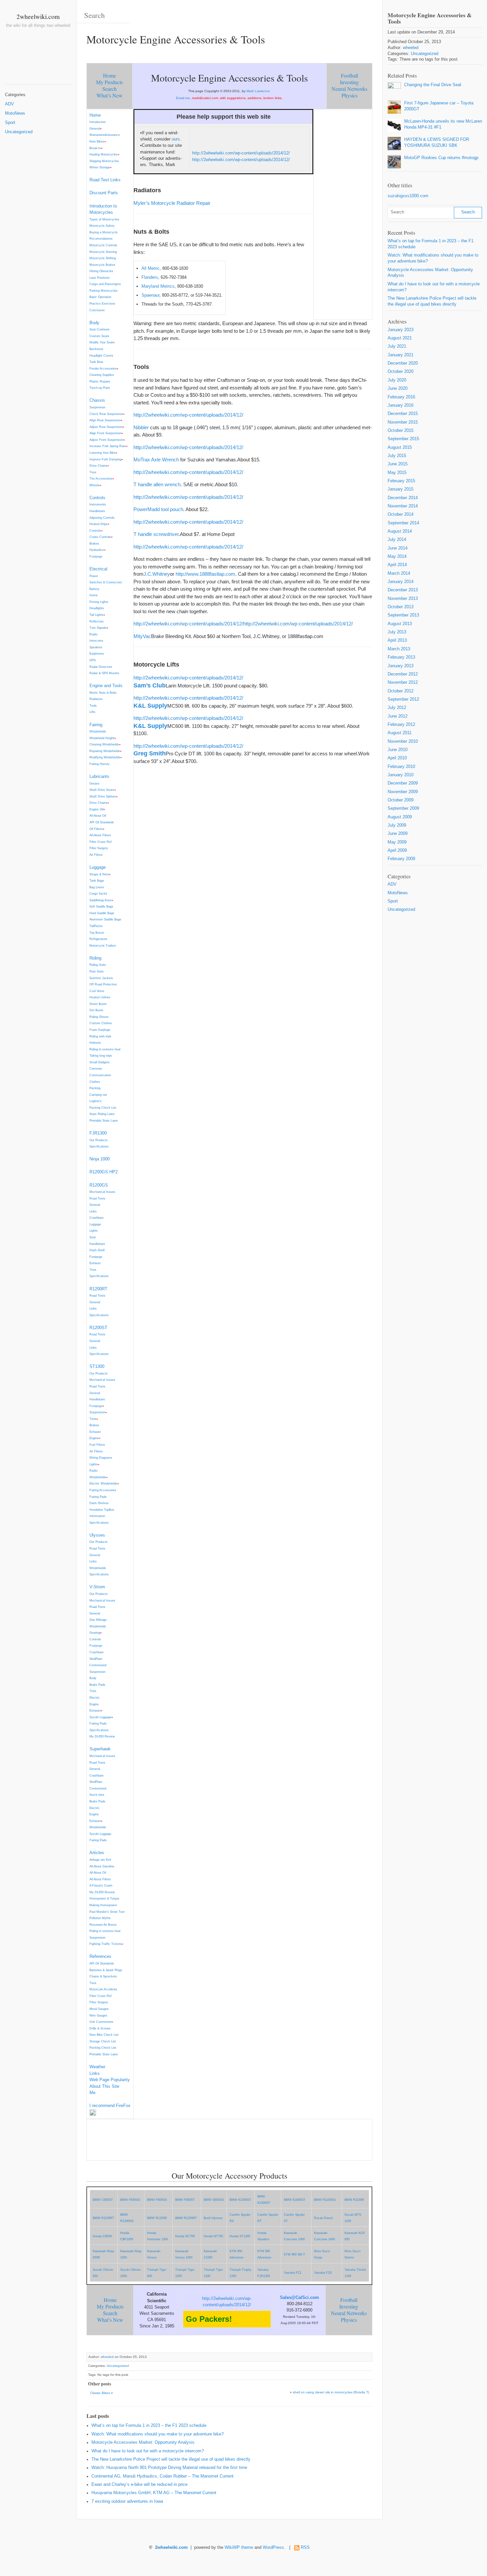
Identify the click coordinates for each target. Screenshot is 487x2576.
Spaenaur (150, 295)
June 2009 (398, 834)
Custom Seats (99, 336)
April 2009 (397, 850)
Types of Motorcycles (104, 219)
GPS (93, 660)
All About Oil (98, 816)
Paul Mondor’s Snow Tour (107, 1912)
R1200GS (99, 1185)
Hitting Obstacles (101, 271)
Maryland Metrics (158, 286)
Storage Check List (103, 2041)
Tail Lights (96, 615)
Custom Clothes (101, 1023)
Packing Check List (103, 1108)
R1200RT (98, 1289)
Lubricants (99, 776)
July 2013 (397, 632)
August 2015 (400, 447)
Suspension (97, 407)
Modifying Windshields (105, 757)
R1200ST (98, 1328)
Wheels (95, 485)
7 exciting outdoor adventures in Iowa (127, 2501)
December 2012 (403, 674)
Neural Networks (350, 89)
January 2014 (401, 582)
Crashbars (97, 1218)
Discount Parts (104, 193)
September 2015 (403, 439)
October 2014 (401, 514)
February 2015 (401, 481)
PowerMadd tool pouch (158, 509)
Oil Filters (96, 829)
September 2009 (403, 808)
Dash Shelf (97, 1250)
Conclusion (97, 310)
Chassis (97, 400)
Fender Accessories (103, 368)
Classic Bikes (100, 2393)
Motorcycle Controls (103, 245)
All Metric (151, 268)
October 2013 (401, 607)
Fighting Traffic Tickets (106, 1944)
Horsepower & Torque (104, 1898)
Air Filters (96, 855)
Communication (100, 1075)
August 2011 (400, 733)
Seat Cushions (100, 329)
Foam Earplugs (100, 1030)
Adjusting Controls (102, 518)
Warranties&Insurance (105, 135)
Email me (183, 98)
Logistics (96, 1101)
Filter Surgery (99, 848)
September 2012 (403, 699)
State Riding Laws (102, 1114)
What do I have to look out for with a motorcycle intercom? (148, 2451)
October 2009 (401, 800)
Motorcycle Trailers (103, 945)
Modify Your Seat (101, 342)
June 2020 (398, 388)
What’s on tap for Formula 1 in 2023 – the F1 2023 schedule (149, 2426)
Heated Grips (99, 524)
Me (92, 2093)
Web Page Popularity (110, 2080)
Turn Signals (98, 628)
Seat (93, 1237)
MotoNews (15, 113)
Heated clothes (100, 997)
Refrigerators (98, 939)
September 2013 (403, 615)
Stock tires (97, 1795)
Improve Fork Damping (105, 459)
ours (176, 139)
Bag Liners (97, 887)
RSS (305, 2547)
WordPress (273, 2547)
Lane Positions (100, 278)
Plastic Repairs (100, 381)
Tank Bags (97, 880)
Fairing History (100, 764)
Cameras (96, 1068)
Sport (10, 123)
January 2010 (401, 775)
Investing (349, 82)
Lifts (92, 712)
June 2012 (398, 716)
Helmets (95, 1043)
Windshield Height (102, 738)
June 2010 (398, 750)
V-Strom (97, 1587)
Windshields (98, 731)
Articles (97, 1853)
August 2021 (400, 338)
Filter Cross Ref (101, 842)
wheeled (107, 2357)
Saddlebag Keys (101, 900)
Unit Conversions (101, 2022)
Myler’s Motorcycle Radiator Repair (172, 203)
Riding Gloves (99, 1017)
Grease (94, 783)
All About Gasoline (102, 1866)
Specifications (99, 1146)
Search (109, 89)
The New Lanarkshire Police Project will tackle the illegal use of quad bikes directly (171, 2459)
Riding (95, 958)
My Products (109, 82)
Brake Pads (97, 1685)
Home (109, 75)
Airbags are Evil (100, 1860)
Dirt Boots (96, 1010)
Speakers (96, 647)
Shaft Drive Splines (103, 796)
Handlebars (97, 511)
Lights (94, 1230)
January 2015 (401, 489)
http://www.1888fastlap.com (205, 574)
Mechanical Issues (102, 1192)
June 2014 (398, 548)
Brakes (94, 543)
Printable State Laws (104, 1120)
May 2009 (397, 842)
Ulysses (97, 1535)
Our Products (99, 1140)
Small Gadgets (100, 1062)
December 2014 (403, 498)
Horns (94, 595)
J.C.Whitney (157, 574)
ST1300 (97, 1366)
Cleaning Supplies (102, 375)
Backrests (96, 349)
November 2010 (403, 741)
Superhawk (100, 1749)
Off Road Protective (103, 984)
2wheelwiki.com (38, 16)
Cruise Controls (100, 537)
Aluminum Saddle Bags (105, 919)
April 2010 (397, 758)
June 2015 (398, 464)
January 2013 (401, 666)
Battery (94, 589)
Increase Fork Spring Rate (108, 446)
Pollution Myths (100, 1918)
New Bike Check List (104, 2035)
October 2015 (401, 431)
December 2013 (403, 590)
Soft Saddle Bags (101, 906)
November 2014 (403, 506)
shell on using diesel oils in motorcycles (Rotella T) (331, 2392)
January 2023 (401, 330)
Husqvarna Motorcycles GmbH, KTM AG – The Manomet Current (154, 2493)
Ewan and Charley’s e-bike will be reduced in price (139, 2485)
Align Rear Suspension (105, 420)
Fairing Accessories (103, 1490)
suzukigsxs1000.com (408, 196)
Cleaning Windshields (104, 744)
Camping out (98, 1095)
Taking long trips (101, 1055)
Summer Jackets (101, 978)
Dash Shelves (99, 1503)
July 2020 (397, 380)
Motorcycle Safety (102, 226)
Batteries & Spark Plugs (106, 1970)
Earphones (97, 653)
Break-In (95, 148)
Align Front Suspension (105, 433)
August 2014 (400, 531)
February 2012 (401, 725)
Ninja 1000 (100, 1159)
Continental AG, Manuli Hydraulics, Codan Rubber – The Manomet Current (162, 2476)
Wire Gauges (98, 2015)
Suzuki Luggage (100, 1717)
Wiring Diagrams (101, 1458)
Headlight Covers (101, 355)
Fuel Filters (97, 1445)
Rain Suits (97, 971)
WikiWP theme (239, 2547)
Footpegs (96, 556)
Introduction (98, 122)
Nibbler (141, 427)
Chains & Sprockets (103, 1976)
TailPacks (96, 926)
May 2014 (397, 556)
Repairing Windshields (105, 751)
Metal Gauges (99, 2009)
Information (97, 1516)
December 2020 (403, 363)
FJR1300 (98, 1133)
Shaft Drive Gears (102, 790)
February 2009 (401, 859)
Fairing (96, 725)
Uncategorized (19, 132)
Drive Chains (98, 466)
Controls (97, 498)
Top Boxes (97, 933)
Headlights (97, 608)
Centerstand (98, 1665)
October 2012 (401, 691)
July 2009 (397, 825)
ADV (9, 104)
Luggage (98, 867)
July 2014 (397, 540)
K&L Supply (150, 706)
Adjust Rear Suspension (106, 427)
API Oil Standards (102, 822)
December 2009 (403, 783)
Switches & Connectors (106, 582)
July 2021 (397, 346)
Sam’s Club (150, 685)
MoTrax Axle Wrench (156, 460)
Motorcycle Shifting (103, 258)
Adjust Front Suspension (106, 440)
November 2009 (403, 792)
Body (94, 323)
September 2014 (403, 523)
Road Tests (97, 1198)
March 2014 (399, 573)
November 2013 (403, 599)
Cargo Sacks (98, 893)
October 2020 (401, 372)
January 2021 (401, 355)
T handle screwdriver (156, 534)
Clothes (95, 1082)
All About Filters (100, 835)
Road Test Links (105, 180)
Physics (350, 95)
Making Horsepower (103, 1905)
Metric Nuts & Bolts (103, 693)
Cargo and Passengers (105, 284)
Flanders (150, 277)
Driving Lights (99, 602)
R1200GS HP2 (104, 1172)
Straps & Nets (99, 874)
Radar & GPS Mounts (104, 673)
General (95, 128)
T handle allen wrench (157, 484)
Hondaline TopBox (102, 1510)
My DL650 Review (102, 1736)
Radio (93, 634)
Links (93, 1211)
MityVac (142, 636)
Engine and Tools (106, 686)
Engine (94, 1438)
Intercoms (96, 641)
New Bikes (97, 141)
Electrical (98, 569)
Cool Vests (97, 991)
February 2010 (401, 767)
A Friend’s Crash (101, 1885)
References (100, 1956)
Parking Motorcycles (104, 291)
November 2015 (403, 422)
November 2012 (403, 682)
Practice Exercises (102, 303)
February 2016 (401, 397)
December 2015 (403, 414)
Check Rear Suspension (106, 414)
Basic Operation (100, 297)
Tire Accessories (101, 478)
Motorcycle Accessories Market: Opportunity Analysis (143, 2442)
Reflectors (97, 621)
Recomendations (101, 238)
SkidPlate (96, 1659)
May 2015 (397, 473)
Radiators (96, 699)
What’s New (109, 95)
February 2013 (401, 657)
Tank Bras (96, 362)
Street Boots (98, 1004)
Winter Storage (100, 167)
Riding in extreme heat (105, 1049)
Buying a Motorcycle (104, 232)
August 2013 (400, 624)
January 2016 (401, 405)
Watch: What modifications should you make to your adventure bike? (158, 2434)
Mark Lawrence (258, 91)
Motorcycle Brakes (102, 265)
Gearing (95, 1633)
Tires (93, 472)
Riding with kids (100, 1036)
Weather (97, 2067)
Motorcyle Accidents (103, 1989)
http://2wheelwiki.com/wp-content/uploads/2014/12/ (241, 153)
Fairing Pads (98, 1497)
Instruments (98, 504)
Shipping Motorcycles (104, 161)
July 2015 (397, 456)
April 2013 (397, 640)
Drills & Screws (100, 2028)
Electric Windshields (103, 1483)
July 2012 (397, 708)
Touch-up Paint (100, 388)
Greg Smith (150, 753)
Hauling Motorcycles (104, 154)
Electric (95, 1698)
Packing (95, 1088)
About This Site (104, 2086)
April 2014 (397, 565)
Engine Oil (96, 809)
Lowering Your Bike (103, 453)
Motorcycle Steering (103, 252)
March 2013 (399, 649)
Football (350, 75)
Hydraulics (97, 550)
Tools (93, 705)
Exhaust (95, 1263)
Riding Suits (98, 965)
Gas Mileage (98, 1620)
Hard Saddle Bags (102, 913)
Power (94, 576)
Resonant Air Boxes (103, 1925)
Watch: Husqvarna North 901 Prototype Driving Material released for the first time (169, 2468)
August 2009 (400, 817)
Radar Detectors (101, 667)
